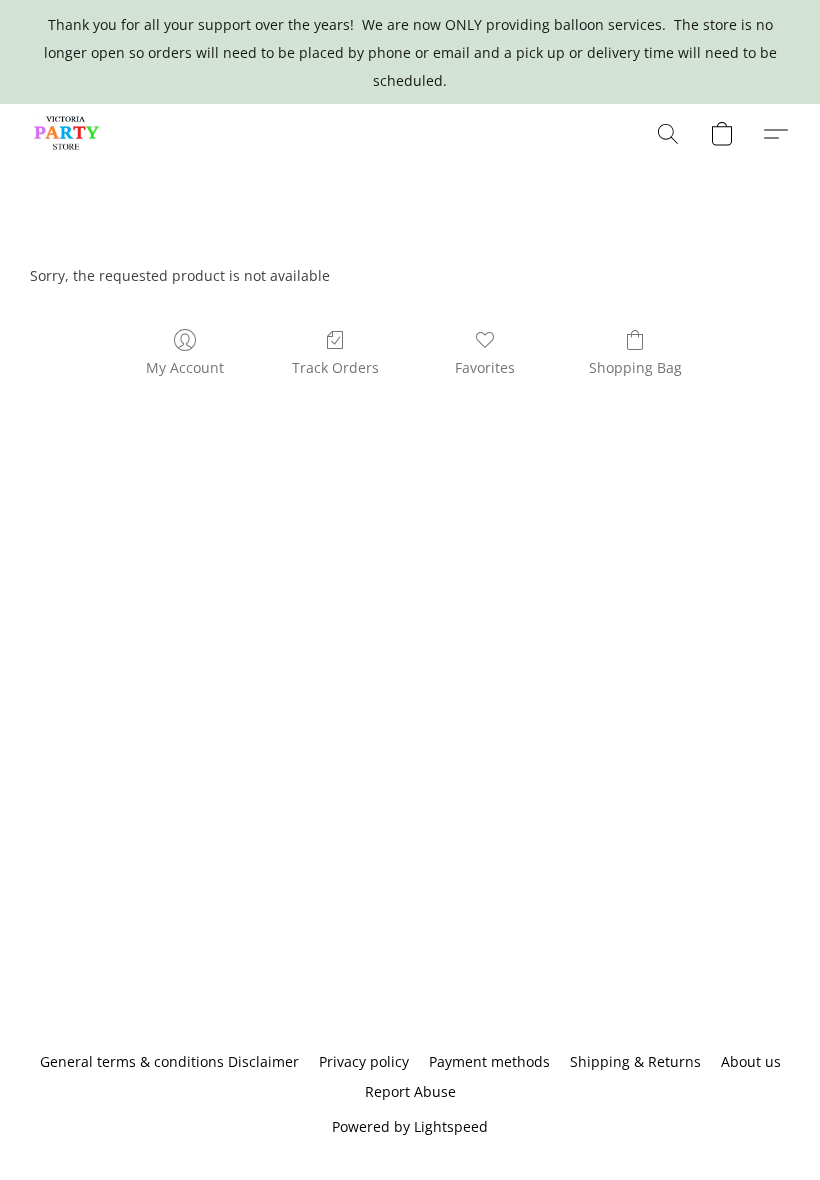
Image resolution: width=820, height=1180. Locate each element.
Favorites (485, 367)
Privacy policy (364, 1061)
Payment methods (489, 1061)
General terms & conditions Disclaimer (169, 1061)
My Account (185, 367)
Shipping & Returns (635, 1061)
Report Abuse (410, 1091)
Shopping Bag (635, 367)
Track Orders (335, 367)
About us (751, 1061)
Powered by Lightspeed (410, 1126)
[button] (67, 134)
